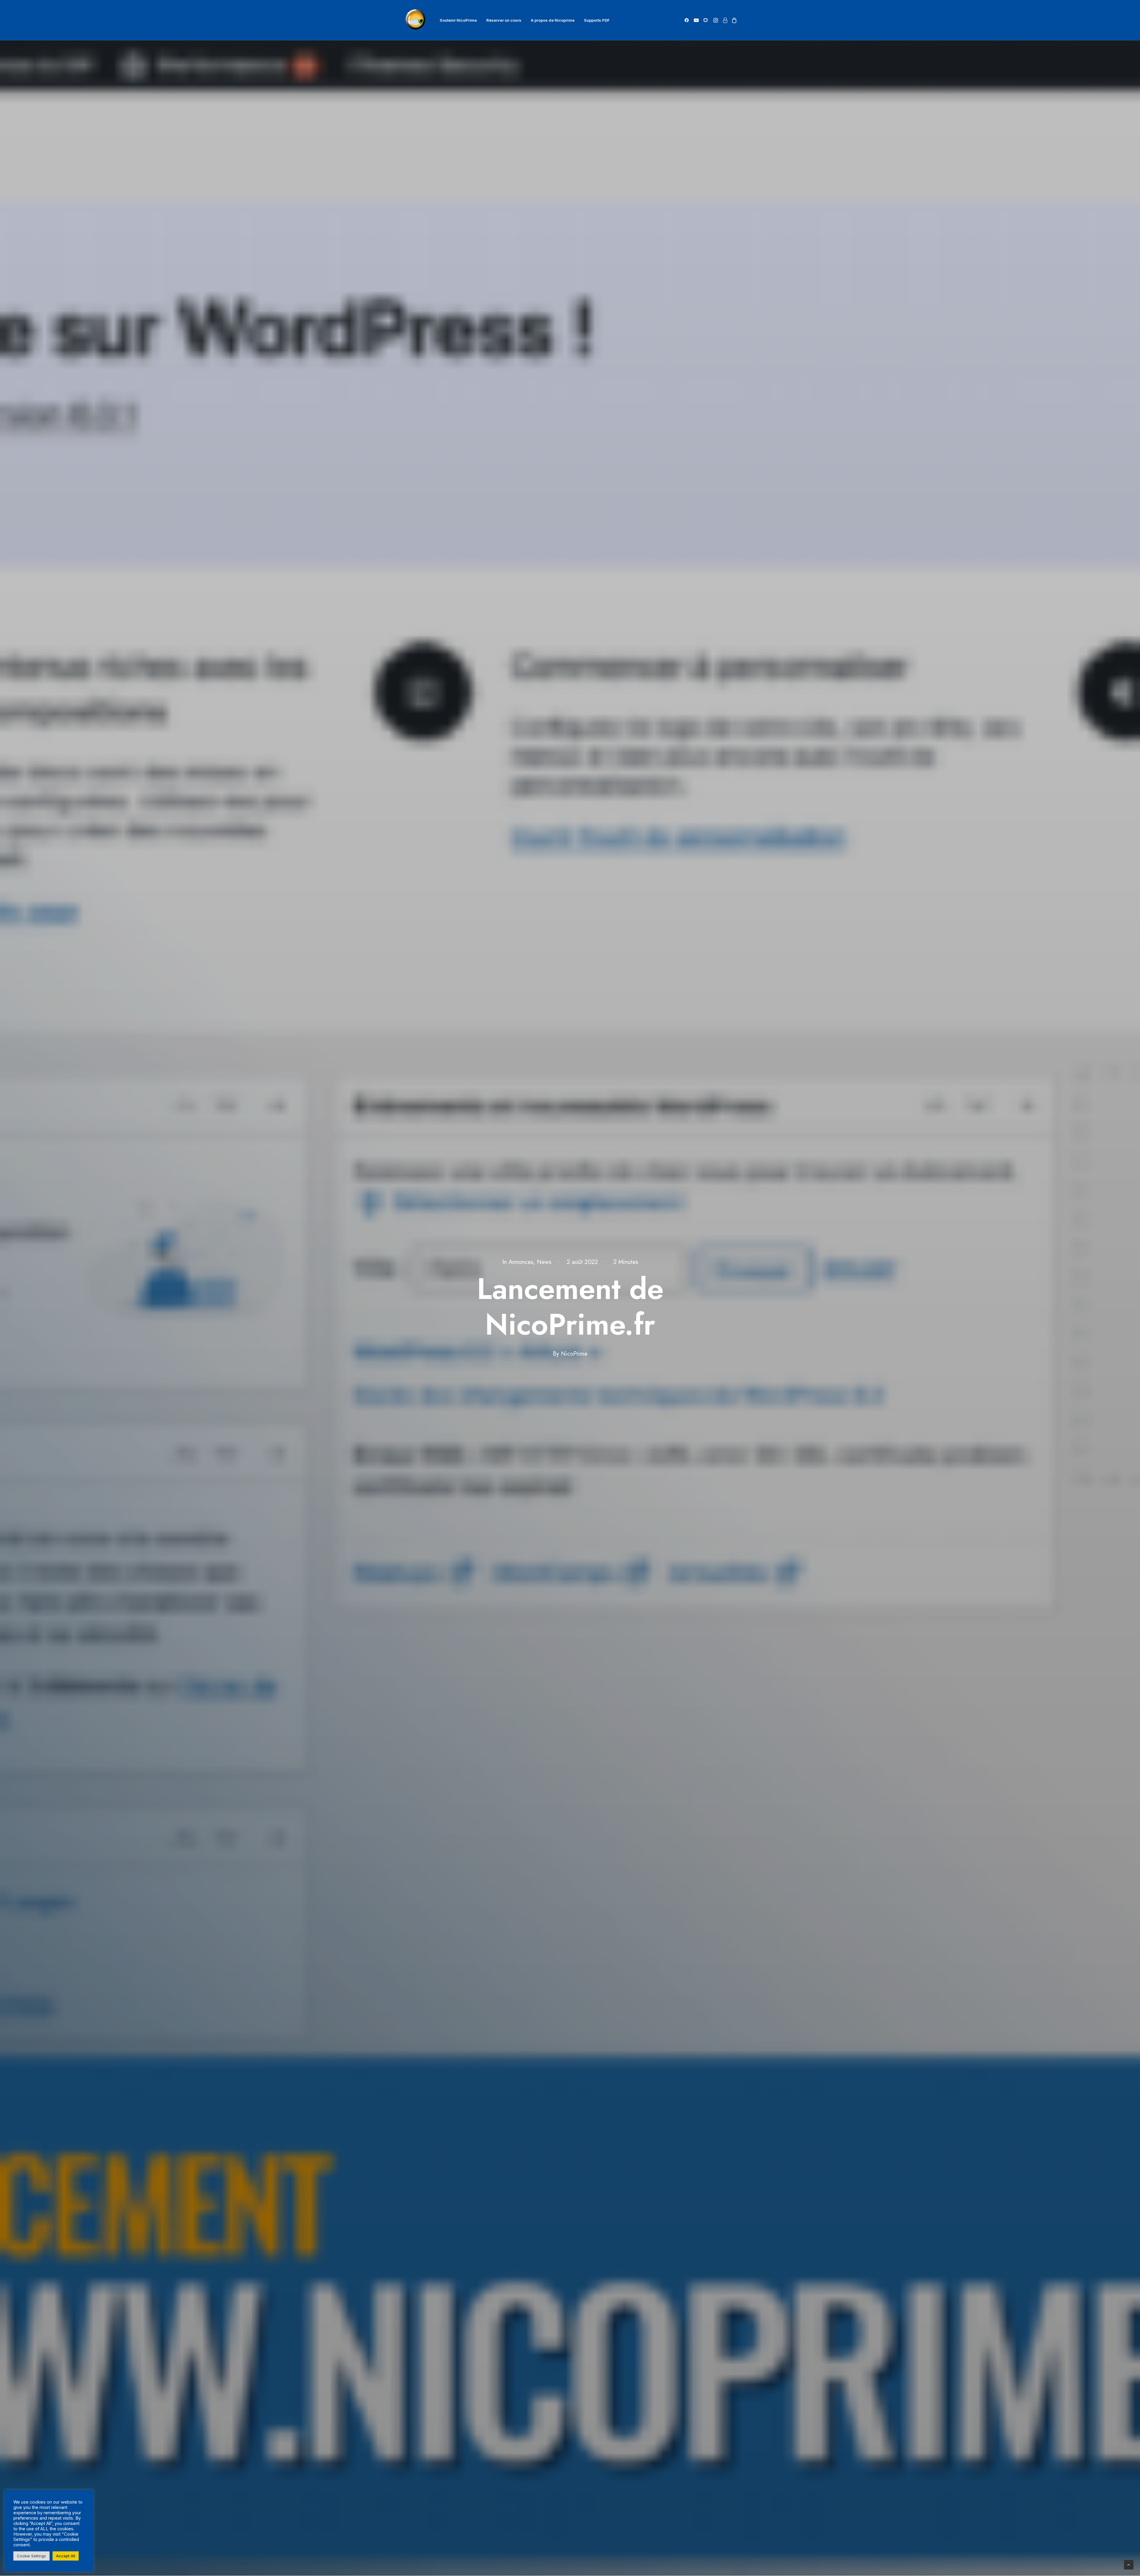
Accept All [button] (66, 2556)
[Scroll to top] (1129, 2564)
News (544, 1262)
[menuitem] (458, 20)
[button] (688, 20)
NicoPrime (574, 1354)
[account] (725, 20)
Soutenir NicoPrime (458, 20)
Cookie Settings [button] (31, 2556)
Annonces (521, 1262)
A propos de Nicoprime (553, 20)
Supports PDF (597, 20)
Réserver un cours (504, 20)
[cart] (733, 20)
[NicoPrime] (416, 20)
